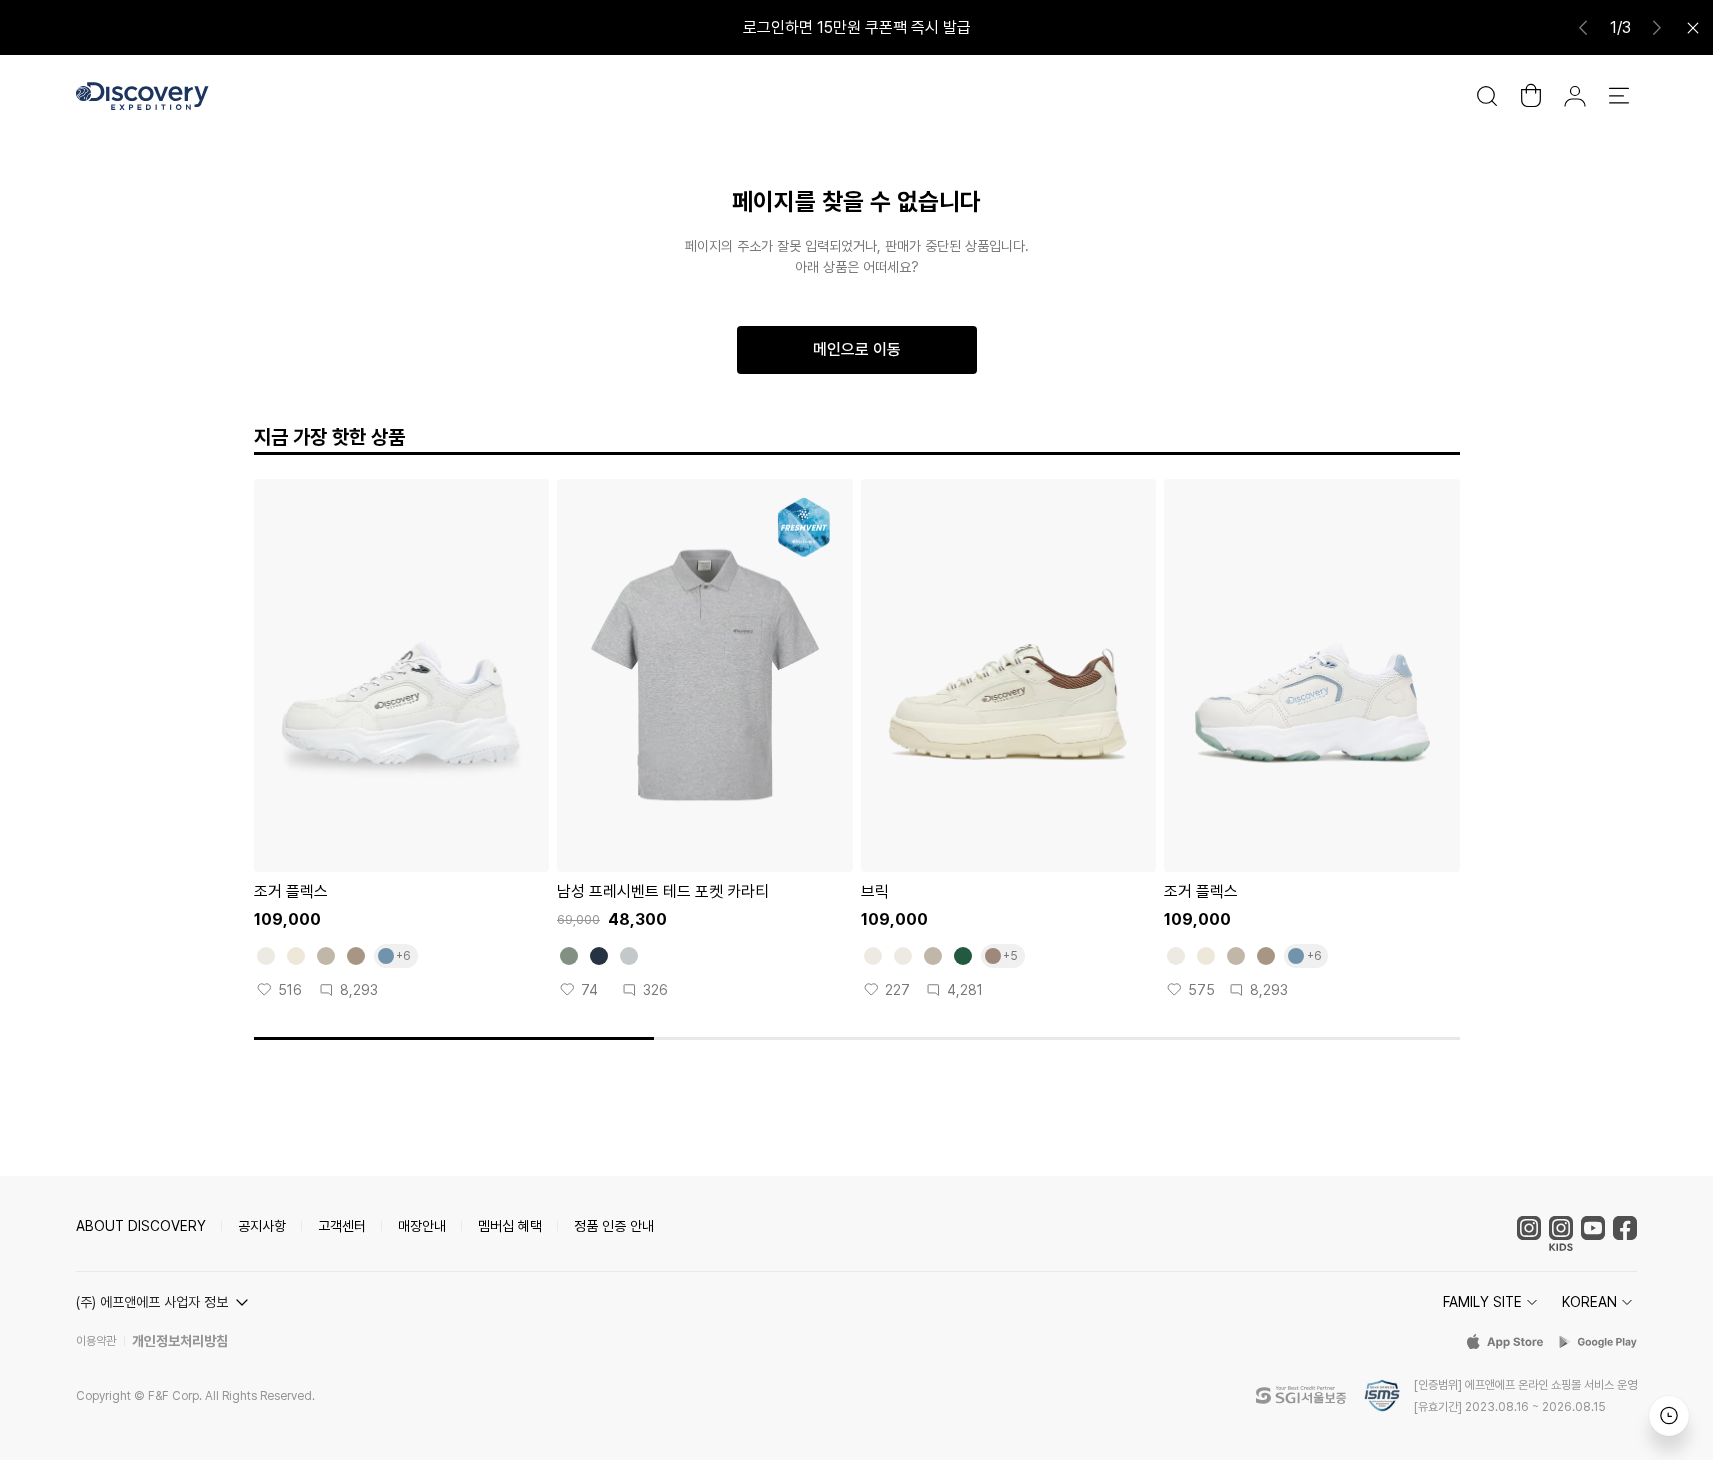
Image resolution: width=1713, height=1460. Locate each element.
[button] (165, 1302)
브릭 (875, 891)
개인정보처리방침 (180, 1341)
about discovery (141, 1226)
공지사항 (262, 1226)
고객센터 (342, 1226)
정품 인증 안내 (614, 1226)
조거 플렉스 (291, 891)
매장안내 (422, 1226)
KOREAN (1589, 1302)
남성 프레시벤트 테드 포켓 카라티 (663, 891)
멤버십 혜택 (510, 1226)
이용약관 (96, 1341)
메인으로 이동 (857, 349)
